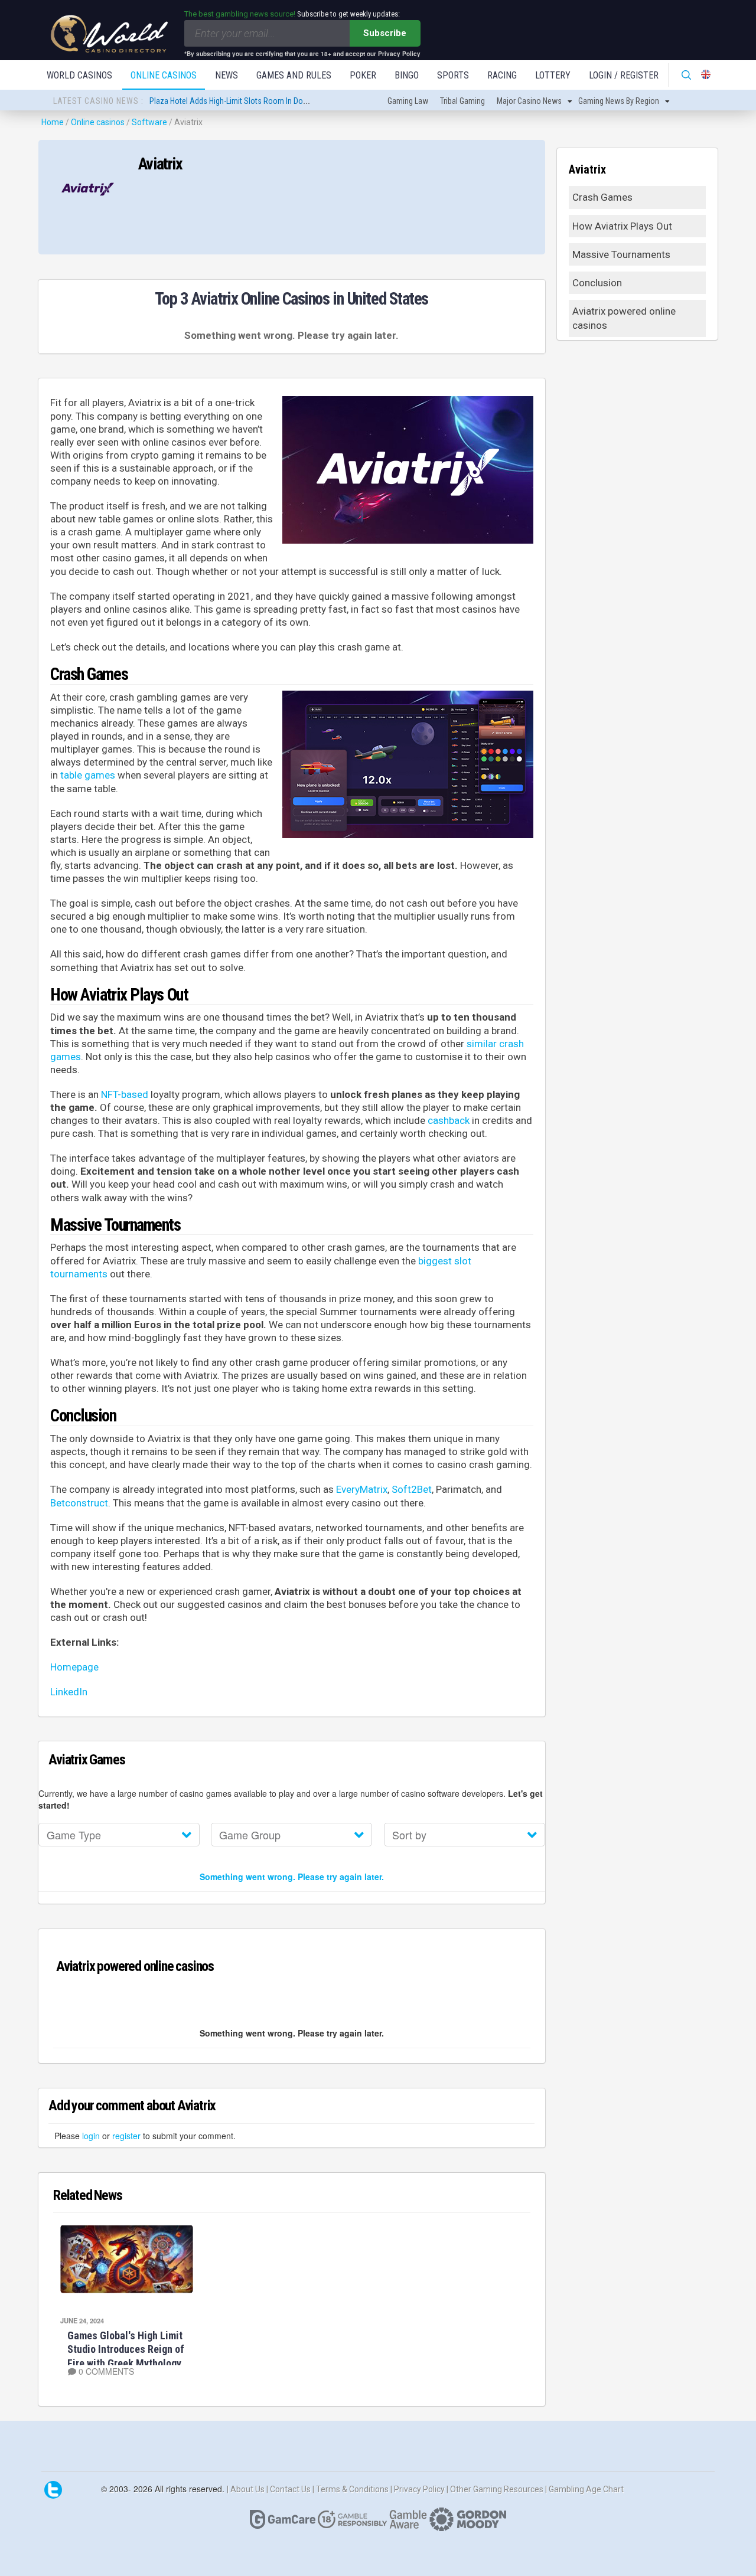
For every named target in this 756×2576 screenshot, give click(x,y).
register (126, 2136)
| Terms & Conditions (351, 2489)
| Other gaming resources (496, 2489)
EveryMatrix (362, 1489)
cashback (449, 1120)
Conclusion (597, 283)
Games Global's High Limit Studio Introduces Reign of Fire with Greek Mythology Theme (126, 2356)
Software (149, 122)
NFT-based (125, 1094)
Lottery (553, 75)
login (91, 2136)
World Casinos (79, 75)
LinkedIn (69, 1692)
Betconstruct (79, 1503)
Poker (363, 75)
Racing (502, 75)
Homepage (74, 1667)
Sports (453, 75)
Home (53, 122)
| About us (247, 2489)
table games (88, 775)
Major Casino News (529, 101)
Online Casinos (164, 75)
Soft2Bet (412, 1489)
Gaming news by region (619, 101)
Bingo (407, 75)
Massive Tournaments (621, 254)
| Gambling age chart (584, 2489)
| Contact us (289, 2489)
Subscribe (385, 33)
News (227, 75)
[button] (119, 1835)
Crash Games (602, 197)
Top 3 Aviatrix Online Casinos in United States (291, 299)
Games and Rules (294, 75)
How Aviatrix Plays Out (622, 226)
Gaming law (408, 101)
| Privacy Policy (418, 2489)
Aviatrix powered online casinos (624, 318)
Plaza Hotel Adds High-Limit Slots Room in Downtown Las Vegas (258, 101)
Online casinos (98, 122)
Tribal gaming (462, 101)
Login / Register (624, 75)
